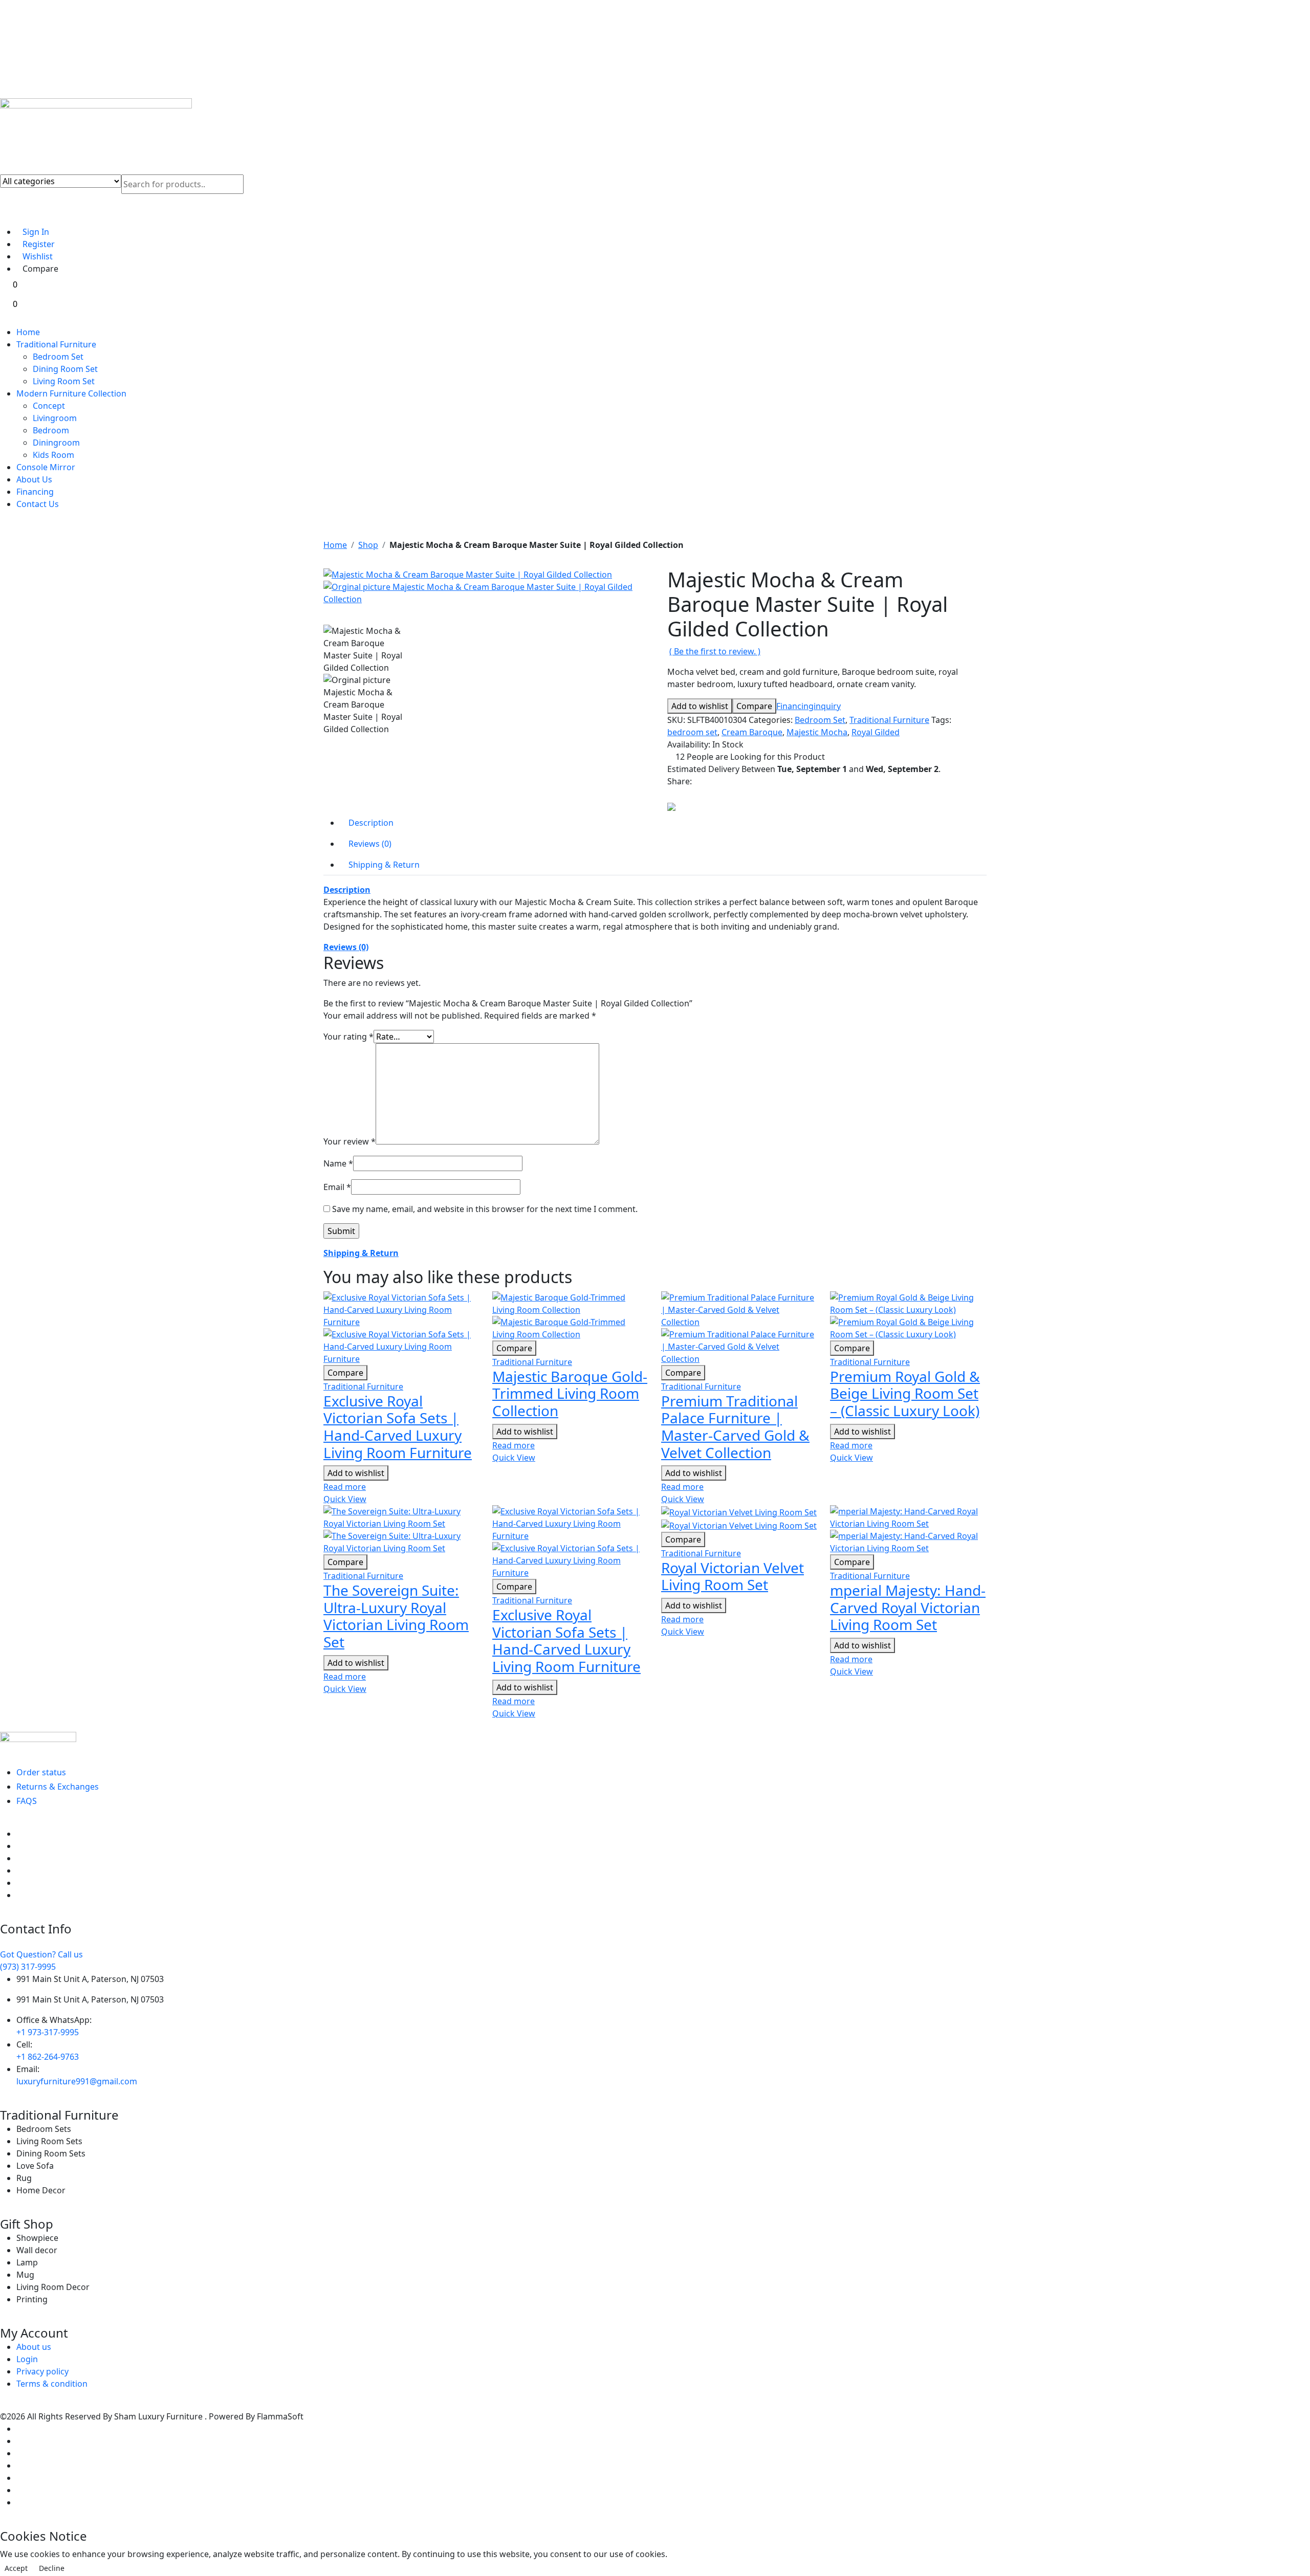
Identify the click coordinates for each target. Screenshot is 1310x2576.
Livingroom (55, 418)
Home (28, 332)
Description (347, 890)
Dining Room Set (65, 369)
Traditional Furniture (56, 344)
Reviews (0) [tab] (370, 844)
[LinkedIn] (719, 781)
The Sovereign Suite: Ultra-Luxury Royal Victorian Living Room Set (396, 1616)
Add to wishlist (700, 706)
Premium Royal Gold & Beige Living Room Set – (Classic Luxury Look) (905, 1393)
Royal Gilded (876, 732)
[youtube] (19, 1895)
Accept (16, 2568)
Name (338, 1163)
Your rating (348, 1037)
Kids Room (53, 455)
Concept (49, 406)
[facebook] (19, 1834)
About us (34, 2347)
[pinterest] (19, 1858)
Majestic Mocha (817, 732)
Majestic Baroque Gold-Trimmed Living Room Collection (570, 1393)
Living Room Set (64, 381)
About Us (34, 479)
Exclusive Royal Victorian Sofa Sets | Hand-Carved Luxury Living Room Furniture (398, 1427)
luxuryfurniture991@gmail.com (77, 2081)
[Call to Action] (10, 216)
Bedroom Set (58, 357)
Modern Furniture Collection (71, 393)
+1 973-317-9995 (48, 2032)
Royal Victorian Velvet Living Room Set (733, 1576)
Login (27, 2359)
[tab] (655, 890)
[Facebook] (699, 781)
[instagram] (19, 1883)
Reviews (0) (346, 947)
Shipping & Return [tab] (384, 865)
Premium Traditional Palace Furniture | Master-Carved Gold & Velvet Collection (735, 1427)
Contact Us (38, 504)
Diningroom (56, 443)
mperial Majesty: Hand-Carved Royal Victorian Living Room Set (908, 1607)
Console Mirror (46, 467)
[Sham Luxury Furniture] (655, 1742)
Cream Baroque (752, 732)
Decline (52, 2568)
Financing (35, 492)
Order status (41, 1772)
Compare (40, 269)
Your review (350, 1141)
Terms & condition (52, 2384)
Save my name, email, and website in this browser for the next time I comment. (485, 1209)
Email (337, 1187)
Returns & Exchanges (58, 1787)
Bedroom (51, 430)
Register (39, 244)
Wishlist (38, 256)
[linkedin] (19, 1870)
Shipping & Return (361, 1253)
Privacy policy (42, 2371)
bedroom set (692, 732)
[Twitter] (709, 781)
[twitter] (19, 1846)
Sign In (36, 232)
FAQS (27, 1801)
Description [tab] (371, 823)
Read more (345, 1487)
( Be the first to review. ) (715, 651)
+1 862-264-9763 (48, 2057)
